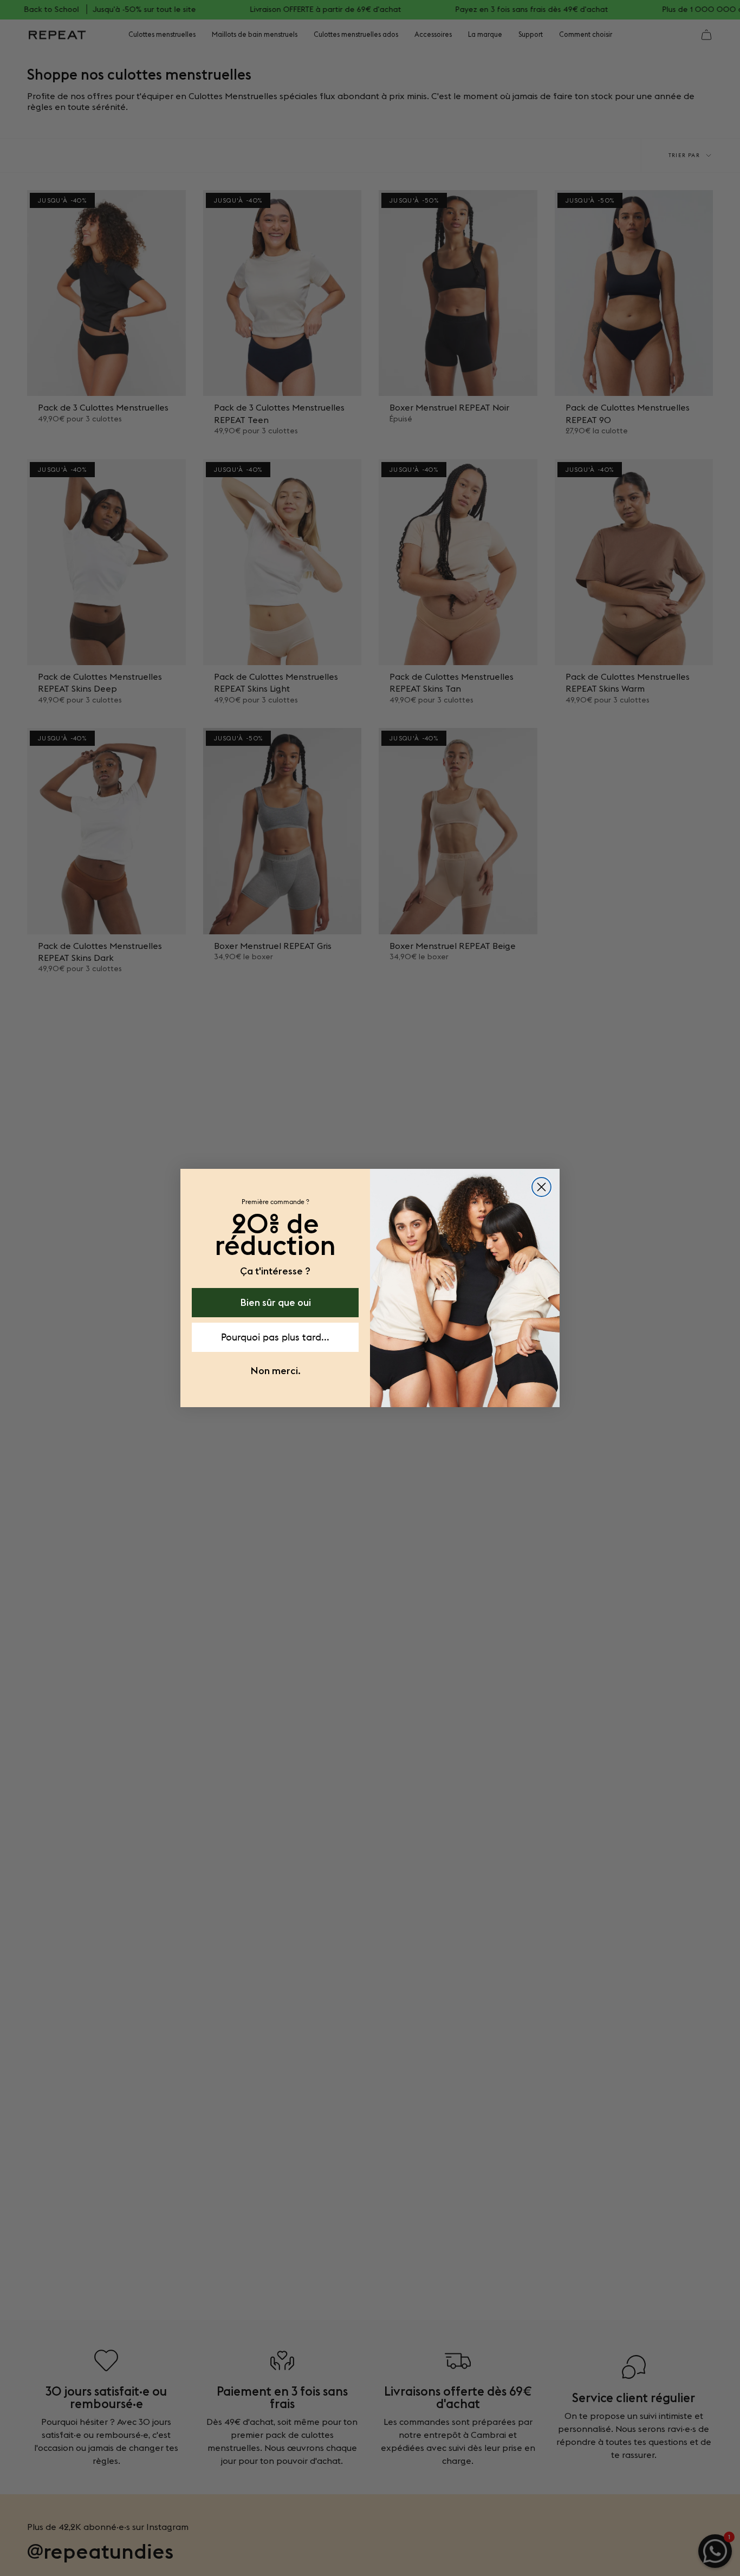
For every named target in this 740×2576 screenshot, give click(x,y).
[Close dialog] (541, 1187)
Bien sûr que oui (275, 1302)
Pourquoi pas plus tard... (275, 1337)
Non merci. (275, 1371)
